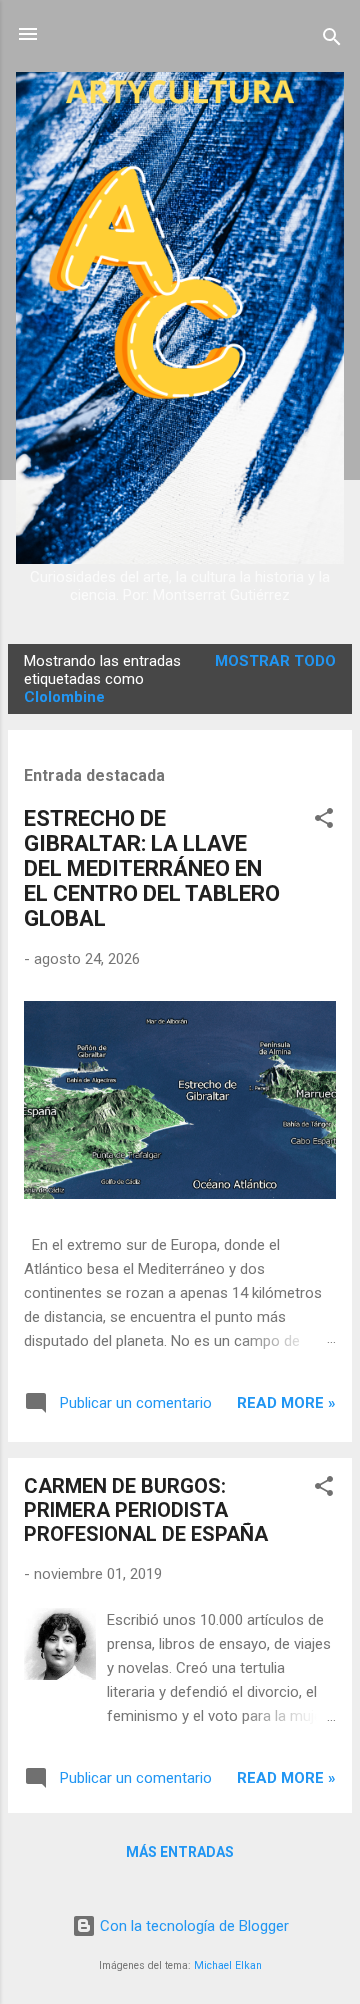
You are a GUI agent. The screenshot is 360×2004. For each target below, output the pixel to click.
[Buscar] (332, 40)
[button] (324, 821)
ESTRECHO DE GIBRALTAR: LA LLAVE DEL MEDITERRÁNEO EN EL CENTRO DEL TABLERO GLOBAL (152, 868)
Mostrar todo (275, 661)
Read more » (286, 1403)
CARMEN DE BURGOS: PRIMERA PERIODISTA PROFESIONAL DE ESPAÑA (146, 1510)
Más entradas (180, 1852)
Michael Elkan (228, 1965)
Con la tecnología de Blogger (192, 1926)
